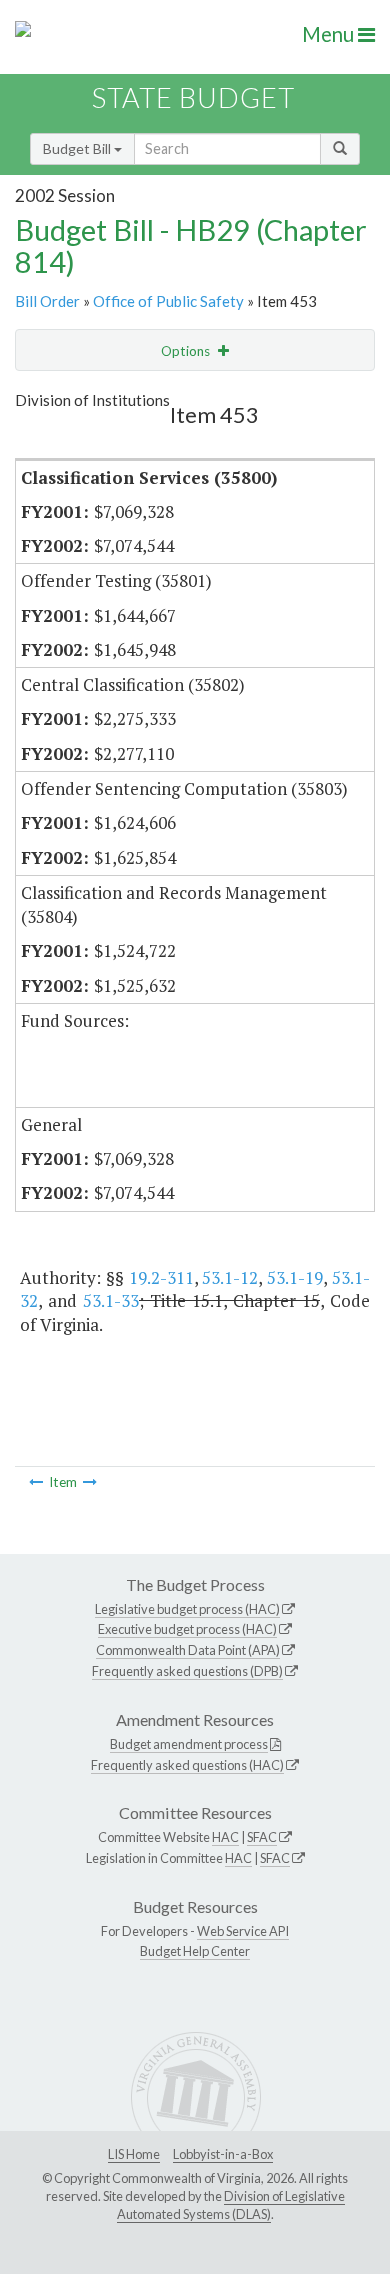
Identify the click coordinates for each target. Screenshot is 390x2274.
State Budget (193, 97)
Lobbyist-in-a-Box (223, 2154)
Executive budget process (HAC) (187, 1629)
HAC (225, 1837)
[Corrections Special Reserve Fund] (90, 1482)
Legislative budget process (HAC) (187, 1609)
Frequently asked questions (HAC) (187, 1765)
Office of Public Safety (168, 301)
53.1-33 (111, 1300)
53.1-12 (230, 1277)
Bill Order (47, 301)
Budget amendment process (189, 1744)
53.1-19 (295, 1277)
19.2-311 (161, 1277)
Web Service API (243, 1931)
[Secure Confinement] (36, 1482)
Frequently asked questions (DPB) (187, 1671)
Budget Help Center (195, 1951)
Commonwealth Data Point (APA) (188, 1650)
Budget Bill (78, 148)
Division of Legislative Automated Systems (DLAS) (231, 2205)
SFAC (262, 1837)
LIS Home (134, 2154)
